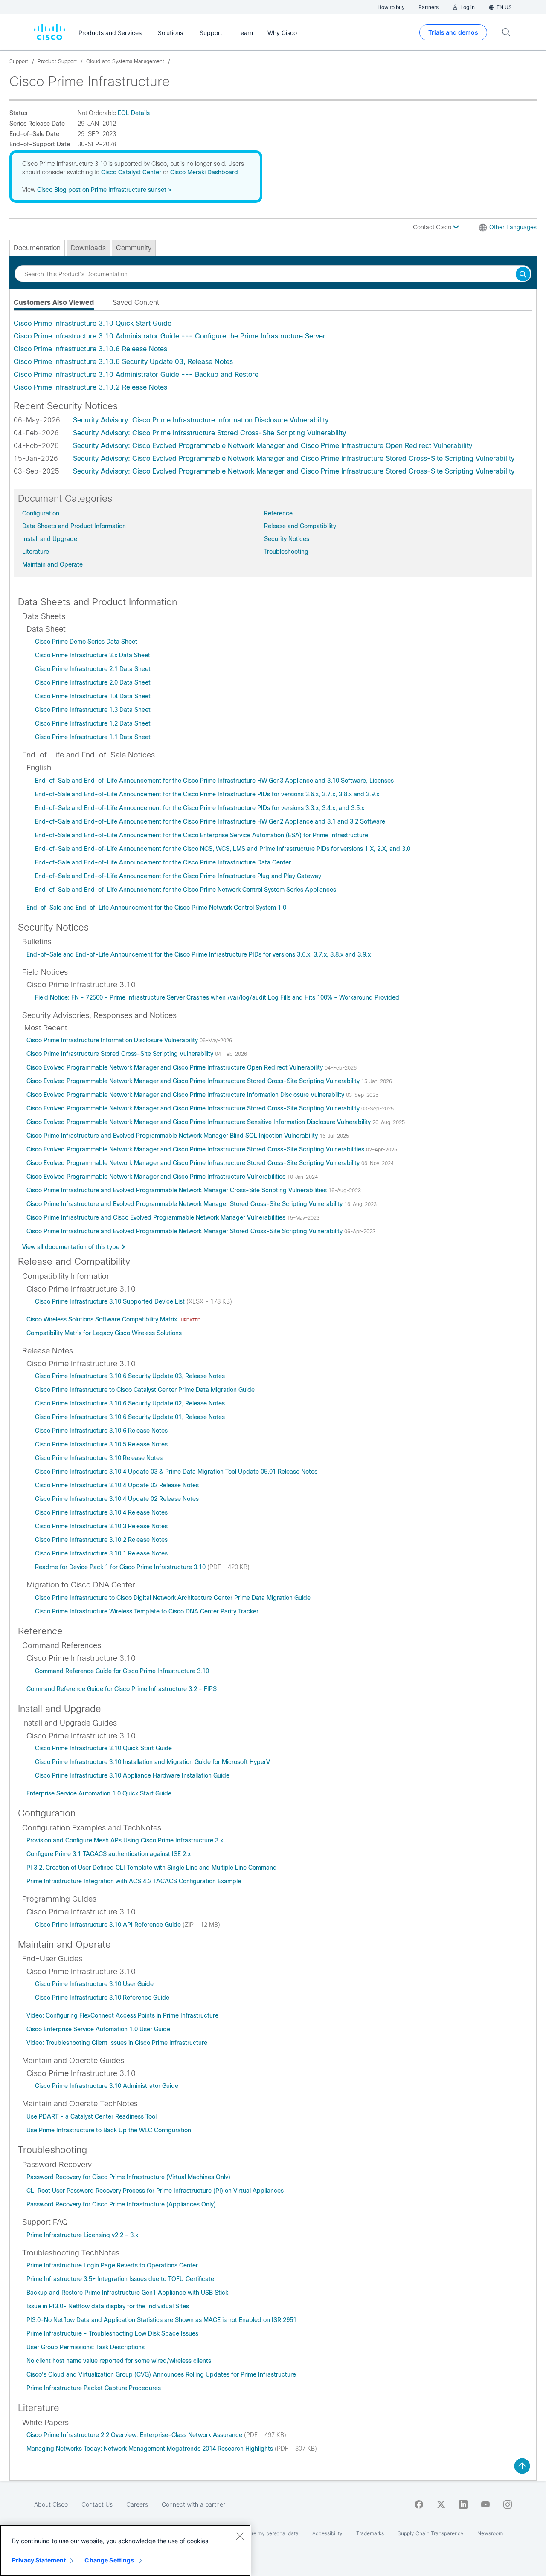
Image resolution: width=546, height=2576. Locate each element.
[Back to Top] (522, 2466)
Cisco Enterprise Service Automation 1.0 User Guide (98, 2029)
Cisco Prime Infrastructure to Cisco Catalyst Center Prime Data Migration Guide (145, 1390)
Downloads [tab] (88, 248)
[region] (125, 2550)
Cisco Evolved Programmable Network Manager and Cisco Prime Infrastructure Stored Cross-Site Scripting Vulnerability (194, 1081)
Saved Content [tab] (136, 302)
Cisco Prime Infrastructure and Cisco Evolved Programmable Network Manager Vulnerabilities (157, 1217)
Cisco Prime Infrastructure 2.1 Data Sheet (93, 669)
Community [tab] (134, 248)
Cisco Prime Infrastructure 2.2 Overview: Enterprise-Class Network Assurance (135, 2435)
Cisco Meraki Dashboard (204, 172)
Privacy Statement (39, 2560)
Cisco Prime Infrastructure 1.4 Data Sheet (93, 696)
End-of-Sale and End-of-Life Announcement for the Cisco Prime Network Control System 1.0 (156, 908)
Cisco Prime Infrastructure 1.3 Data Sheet (93, 710)
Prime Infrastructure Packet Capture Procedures (94, 2388)
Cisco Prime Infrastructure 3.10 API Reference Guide (109, 1925)
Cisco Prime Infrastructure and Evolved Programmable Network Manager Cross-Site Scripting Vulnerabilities (177, 1190)
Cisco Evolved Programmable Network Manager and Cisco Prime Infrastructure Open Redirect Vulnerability (176, 1067)
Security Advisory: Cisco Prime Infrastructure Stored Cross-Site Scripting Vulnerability (209, 433)
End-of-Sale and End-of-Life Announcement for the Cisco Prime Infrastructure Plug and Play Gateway (178, 876)
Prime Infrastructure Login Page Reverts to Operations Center (112, 2265)
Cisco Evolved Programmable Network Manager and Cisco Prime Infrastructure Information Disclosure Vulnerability (186, 1095)
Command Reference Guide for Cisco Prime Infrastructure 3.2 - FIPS (122, 1689)
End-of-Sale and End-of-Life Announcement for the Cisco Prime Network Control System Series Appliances (186, 890)
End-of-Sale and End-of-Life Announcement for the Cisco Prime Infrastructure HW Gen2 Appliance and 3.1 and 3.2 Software (210, 821)
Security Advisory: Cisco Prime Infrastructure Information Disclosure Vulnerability (201, 420)
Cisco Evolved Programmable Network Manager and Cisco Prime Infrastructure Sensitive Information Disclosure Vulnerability (199, 1122)
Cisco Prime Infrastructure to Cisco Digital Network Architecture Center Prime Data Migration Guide (173, 1598)
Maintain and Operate (52, 564)
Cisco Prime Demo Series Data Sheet (86, 642)
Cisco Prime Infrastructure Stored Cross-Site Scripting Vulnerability (121, 1054)
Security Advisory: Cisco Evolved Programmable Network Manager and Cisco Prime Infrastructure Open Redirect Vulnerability (273, 446)
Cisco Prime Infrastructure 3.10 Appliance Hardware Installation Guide (132, 1775)
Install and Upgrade (50, 539)
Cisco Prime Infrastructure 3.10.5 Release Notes (101, 1444)
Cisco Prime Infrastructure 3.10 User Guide (94, 1984)
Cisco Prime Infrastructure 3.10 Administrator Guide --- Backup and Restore (136, 374)
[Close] (240, 2536)
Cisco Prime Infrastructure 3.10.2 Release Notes (90, 387)
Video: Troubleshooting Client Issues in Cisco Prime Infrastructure (117, 2043)
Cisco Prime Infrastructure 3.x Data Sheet (93, 655)
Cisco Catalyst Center (131, 172)
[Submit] (523, 275)
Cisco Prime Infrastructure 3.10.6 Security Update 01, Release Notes (130, 1417)
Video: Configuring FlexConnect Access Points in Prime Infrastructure (122, 2015)
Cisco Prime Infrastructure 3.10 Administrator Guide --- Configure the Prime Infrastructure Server (170, 336)
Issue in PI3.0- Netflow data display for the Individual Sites (108, 2306)
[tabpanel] (273, 356)
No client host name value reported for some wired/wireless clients (119, 2361)
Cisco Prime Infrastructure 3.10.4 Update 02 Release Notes (117, 1485)
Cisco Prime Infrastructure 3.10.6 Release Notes (90, 349)
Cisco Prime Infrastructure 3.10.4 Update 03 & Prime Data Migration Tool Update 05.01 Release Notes (176, 1472)
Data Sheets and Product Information (74, 526)
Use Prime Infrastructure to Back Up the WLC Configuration (109, 2130)
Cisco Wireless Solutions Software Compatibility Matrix (103, 1319)
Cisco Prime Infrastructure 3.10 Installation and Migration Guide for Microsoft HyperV (152, 1762)
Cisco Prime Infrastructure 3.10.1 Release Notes (101, 1553)
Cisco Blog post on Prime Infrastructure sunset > (104, 190)
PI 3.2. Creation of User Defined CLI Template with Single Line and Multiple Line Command (152, 1868)
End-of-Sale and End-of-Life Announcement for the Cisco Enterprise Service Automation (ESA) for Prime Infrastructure (202, 835)
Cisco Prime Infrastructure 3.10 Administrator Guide (107, 2086)
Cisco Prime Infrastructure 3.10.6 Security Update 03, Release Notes (123, 362)
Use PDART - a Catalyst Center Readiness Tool (91, 2116)
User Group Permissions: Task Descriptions (86, 2347)
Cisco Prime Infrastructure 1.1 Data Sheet (93, 737)
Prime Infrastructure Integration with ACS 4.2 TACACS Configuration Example (134, 1881)
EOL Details (134, 113)
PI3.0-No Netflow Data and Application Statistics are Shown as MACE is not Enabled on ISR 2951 (161, 2320)
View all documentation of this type (71, 1247)
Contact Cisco (433, 227)
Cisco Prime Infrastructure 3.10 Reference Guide (102, 1998)
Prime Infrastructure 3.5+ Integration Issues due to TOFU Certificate (120, 2279)
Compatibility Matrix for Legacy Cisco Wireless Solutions (104, 1333)
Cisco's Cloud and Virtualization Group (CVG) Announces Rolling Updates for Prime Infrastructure (161, 2374)
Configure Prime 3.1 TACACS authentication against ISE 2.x (109, 1854)
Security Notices (287, 539)
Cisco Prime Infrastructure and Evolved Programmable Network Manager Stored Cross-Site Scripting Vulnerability (185, 1204)
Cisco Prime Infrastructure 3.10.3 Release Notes (101, 1526)
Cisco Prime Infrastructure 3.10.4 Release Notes (101, 1512)
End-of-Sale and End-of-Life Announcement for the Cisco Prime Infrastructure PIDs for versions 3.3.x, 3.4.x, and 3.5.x (200, 808)
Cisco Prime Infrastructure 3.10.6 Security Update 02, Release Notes (130, 1403)
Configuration (41, 513)
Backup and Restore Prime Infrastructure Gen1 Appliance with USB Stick (127, 2293)
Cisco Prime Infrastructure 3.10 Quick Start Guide (93, 323)
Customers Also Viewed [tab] (54, 302)
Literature (36, 552)
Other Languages (513, 227)
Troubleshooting (286, 552)
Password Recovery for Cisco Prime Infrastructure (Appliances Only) (121, 2204)
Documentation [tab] (37, 248)
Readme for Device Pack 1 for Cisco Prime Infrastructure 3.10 (121, 1567)
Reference (278, 513)
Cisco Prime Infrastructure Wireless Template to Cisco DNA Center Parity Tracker (147, 1611)
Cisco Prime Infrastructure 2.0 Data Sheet (93, 682)
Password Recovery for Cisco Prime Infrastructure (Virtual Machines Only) (128, 2177)
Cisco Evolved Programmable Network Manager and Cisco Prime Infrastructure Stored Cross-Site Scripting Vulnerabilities (196, 1149)
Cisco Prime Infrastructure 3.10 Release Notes (99, 1458)
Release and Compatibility (300, 526)
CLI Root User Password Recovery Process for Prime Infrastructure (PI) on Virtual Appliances (155, 2191)
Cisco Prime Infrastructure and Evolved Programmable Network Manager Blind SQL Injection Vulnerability (173, 1136)
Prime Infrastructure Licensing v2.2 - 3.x (82, 2235)
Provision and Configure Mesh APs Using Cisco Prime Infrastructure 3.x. (126, 1840)
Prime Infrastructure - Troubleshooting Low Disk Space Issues (112, 2333)
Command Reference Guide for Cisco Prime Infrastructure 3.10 (122, 1671)
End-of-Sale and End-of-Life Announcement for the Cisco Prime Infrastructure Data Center (163, 862)
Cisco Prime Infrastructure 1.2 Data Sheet (93, 723)
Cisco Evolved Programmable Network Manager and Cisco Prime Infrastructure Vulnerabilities (157, 1177)
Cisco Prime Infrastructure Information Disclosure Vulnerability (113, 1040)
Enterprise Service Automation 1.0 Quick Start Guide (99, 1793)
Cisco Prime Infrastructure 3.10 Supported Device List (111, 1301)
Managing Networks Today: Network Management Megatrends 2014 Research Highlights (151, 2449)
